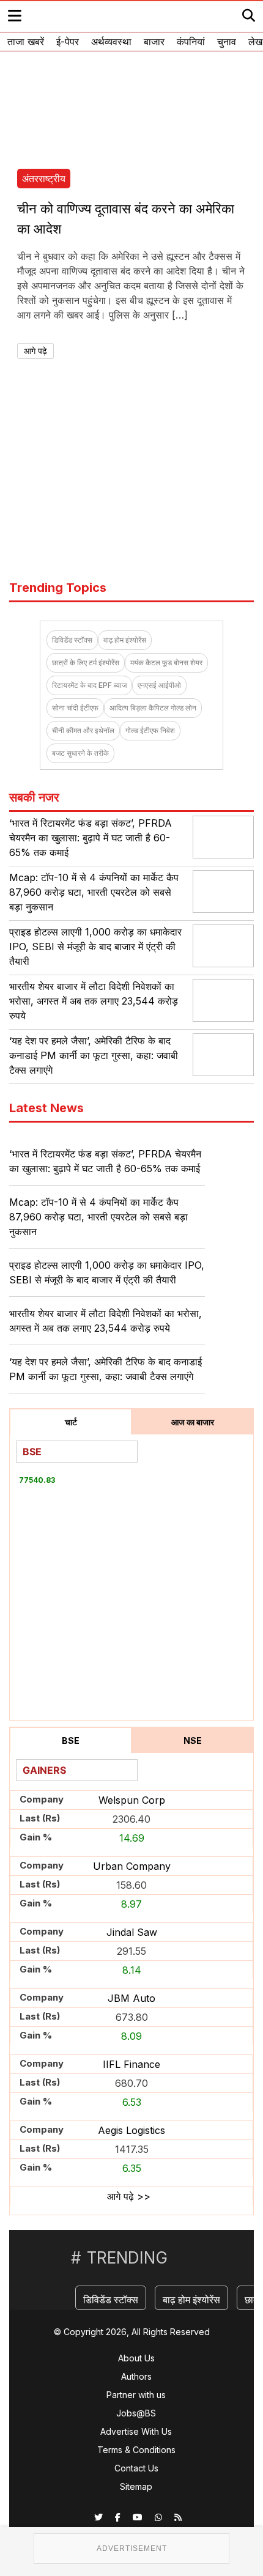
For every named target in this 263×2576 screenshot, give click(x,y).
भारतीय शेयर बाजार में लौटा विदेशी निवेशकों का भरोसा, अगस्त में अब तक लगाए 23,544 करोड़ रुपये (94, 1001)
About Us (136, 2358)
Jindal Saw (132, 1932)
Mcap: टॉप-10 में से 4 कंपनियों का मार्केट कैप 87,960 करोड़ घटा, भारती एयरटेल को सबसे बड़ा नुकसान (94, 892)
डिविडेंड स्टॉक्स (72, 640)
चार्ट (71, 1422)
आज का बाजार (193, 1422)
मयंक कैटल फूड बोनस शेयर (166, 662)
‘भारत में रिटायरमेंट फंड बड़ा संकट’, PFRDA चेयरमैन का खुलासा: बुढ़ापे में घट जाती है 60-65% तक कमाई (91, 838)
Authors (136, 2376)
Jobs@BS (136, 2413)
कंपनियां (191, 42)
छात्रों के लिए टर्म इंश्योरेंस (86, 662)
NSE (193, 1740)
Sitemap (136, 2486)
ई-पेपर (68, 42)
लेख (255, 42)
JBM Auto (131, 1998)
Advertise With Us (136, 2431)
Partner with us (136, 2395)
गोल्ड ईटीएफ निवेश (150, 730)
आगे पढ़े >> (129, 2196)
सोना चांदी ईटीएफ (75, 708)
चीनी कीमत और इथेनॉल (83, 730)
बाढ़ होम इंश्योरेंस (125, 640)
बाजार (154, 42)
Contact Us (136, 2468)
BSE (71, 1740)
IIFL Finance (131, 2064)
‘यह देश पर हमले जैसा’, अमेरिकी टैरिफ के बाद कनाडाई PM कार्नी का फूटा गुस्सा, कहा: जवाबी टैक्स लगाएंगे (94, 1055)
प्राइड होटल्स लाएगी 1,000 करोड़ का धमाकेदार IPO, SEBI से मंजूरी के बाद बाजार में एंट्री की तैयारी (95, 947)
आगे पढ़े (35, 351)
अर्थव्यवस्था (111, 42)
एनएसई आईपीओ (159, 685)
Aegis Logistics (131, 2130)
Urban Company (132, 1866)
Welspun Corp (132, 1800)
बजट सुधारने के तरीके (80, 753)
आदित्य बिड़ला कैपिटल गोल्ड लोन (153, 708)
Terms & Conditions (136, 2450)
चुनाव (227, 42)
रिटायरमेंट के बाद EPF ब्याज (89, 685)
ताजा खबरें (26, 42)
